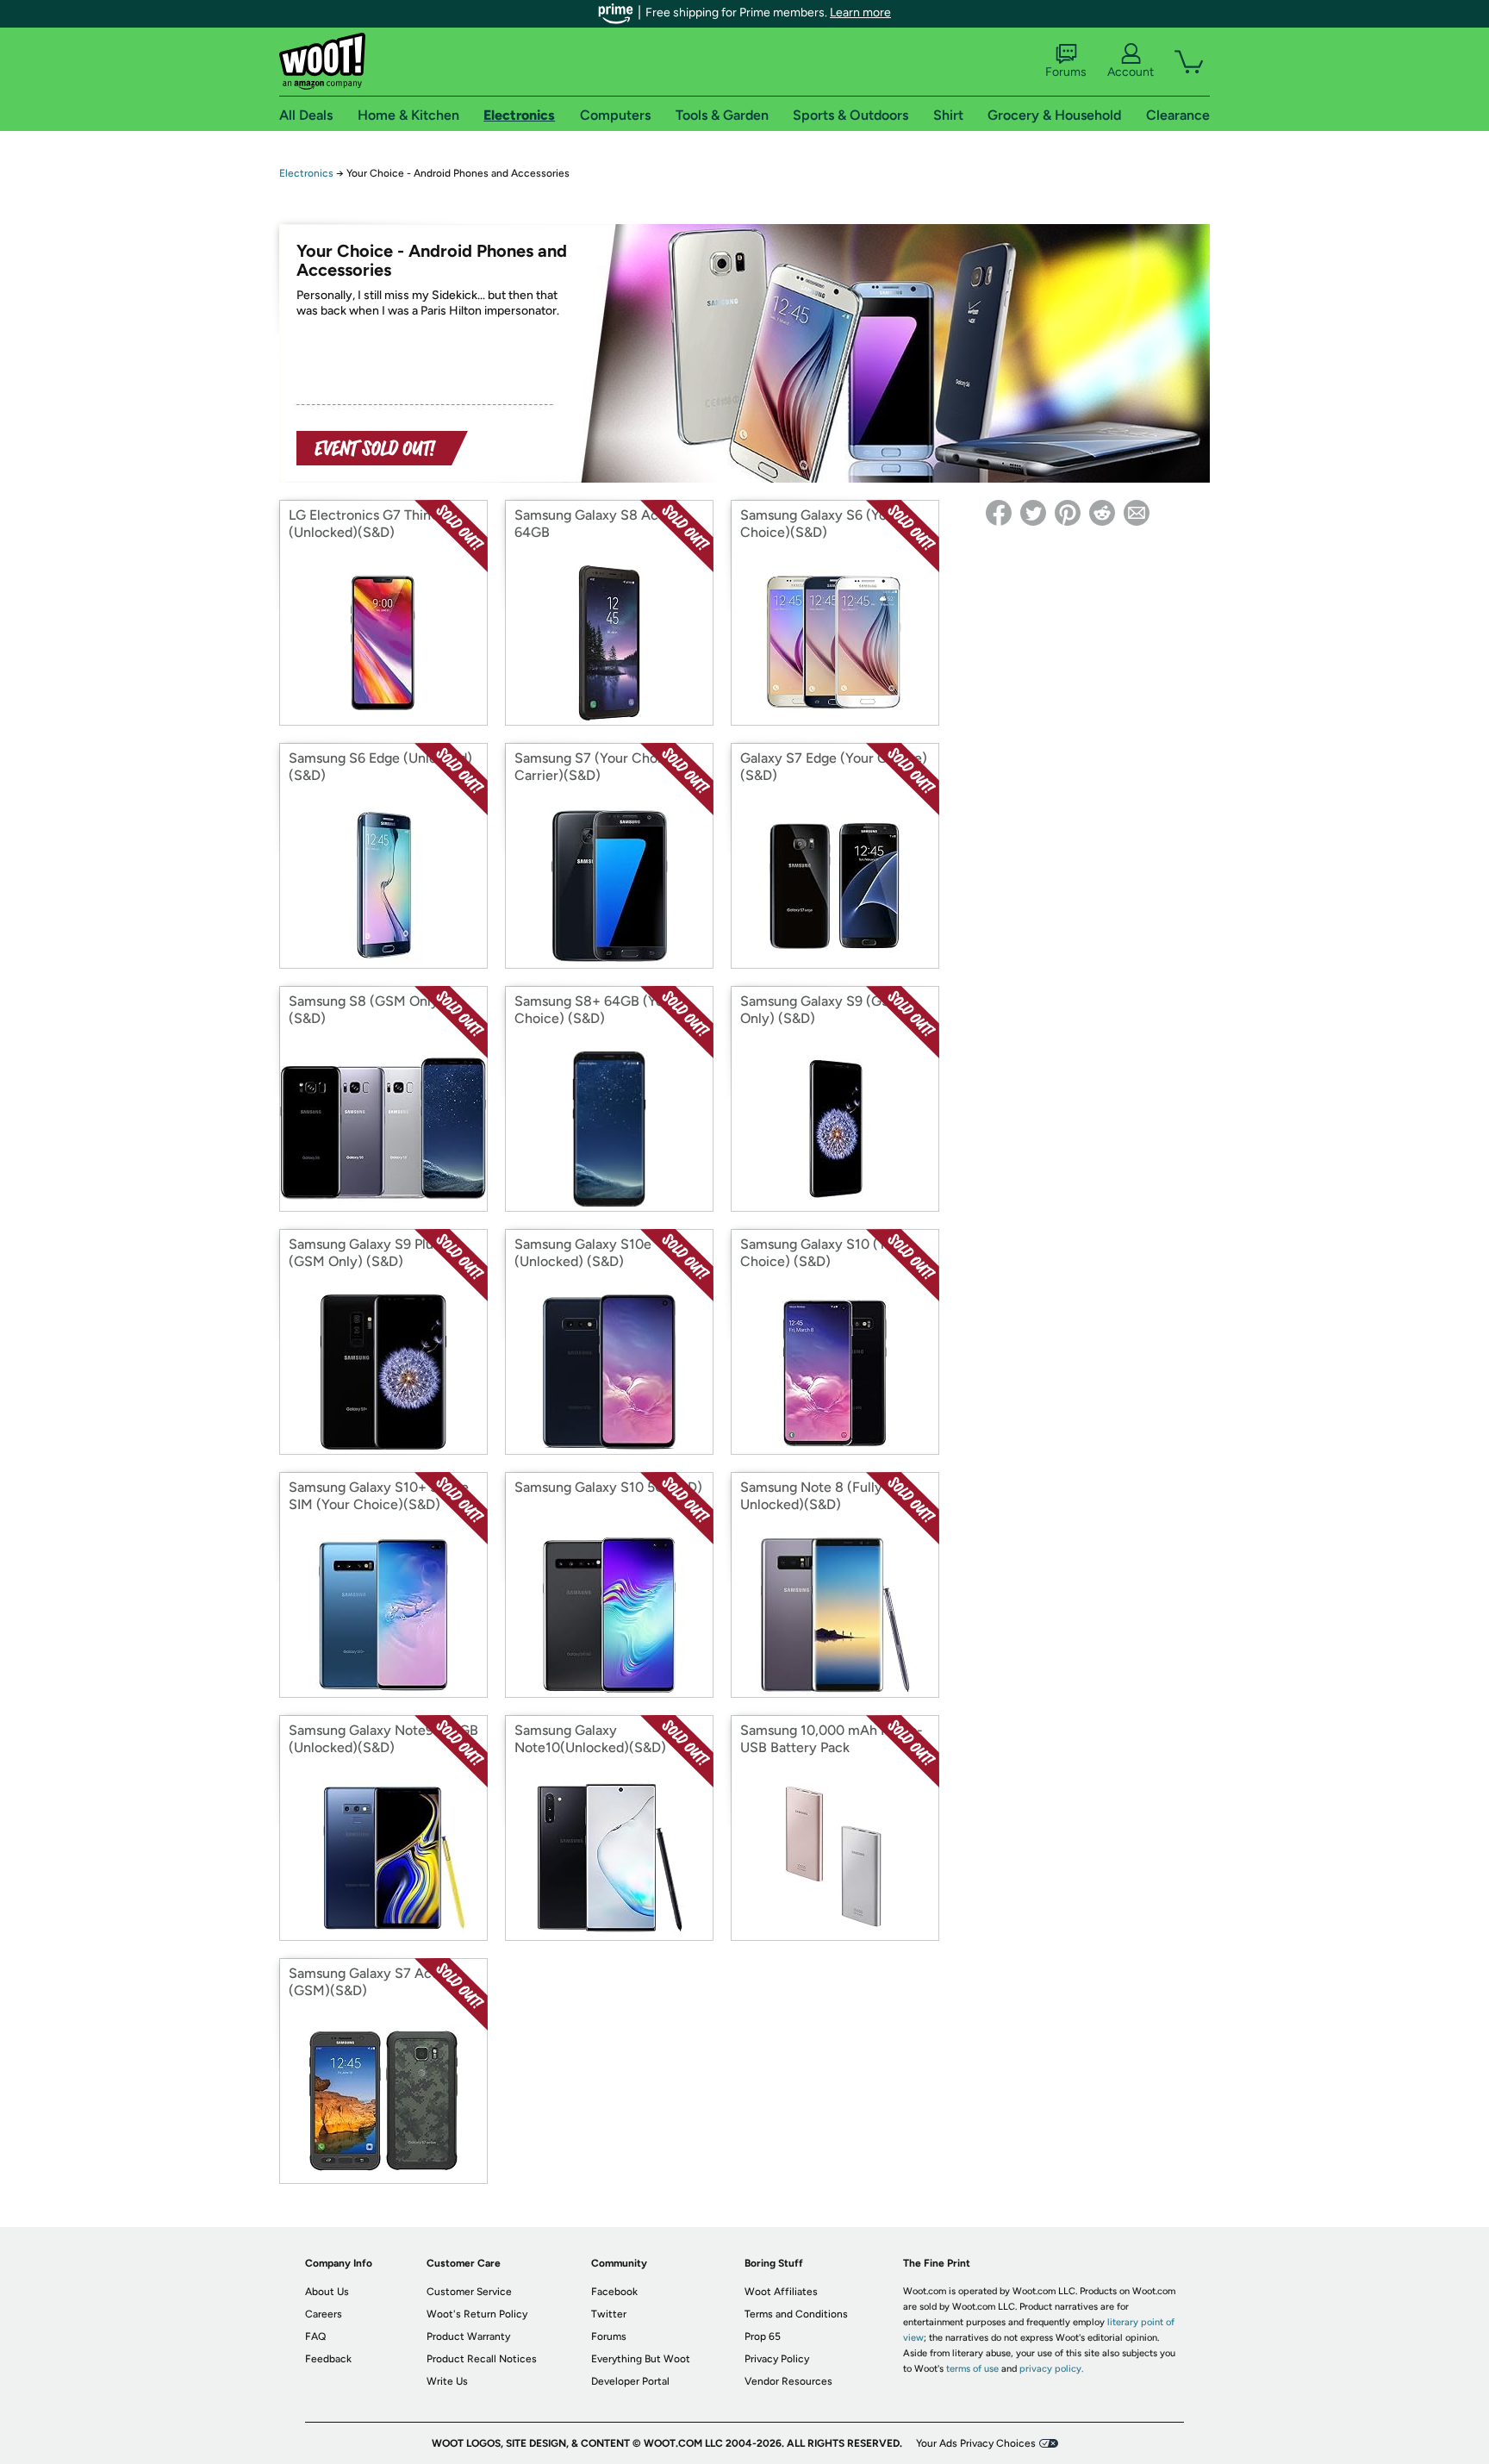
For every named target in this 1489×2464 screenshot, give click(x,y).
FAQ (315, 2336)
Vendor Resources (788, 2381)
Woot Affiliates (781, 2292)
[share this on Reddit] (1102, 513)
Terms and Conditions (796, 2314)
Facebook (614, 2292)
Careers (324, 2314)
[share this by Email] (1137, 513)
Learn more (860, 12)
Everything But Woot (641, 2359)
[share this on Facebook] (999, 513)
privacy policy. (1051, 2369)
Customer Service (469, 2292)
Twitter (609, 2314)
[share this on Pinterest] (1068, 513)
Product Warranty (468, 2336)
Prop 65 (763, 2336)
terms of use (972, 2369)
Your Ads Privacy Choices (976, 2443)
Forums (1066, 72)
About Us (327, 2292)
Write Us (447, 2381)
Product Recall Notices (482, 2359)
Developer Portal (630, 2381)
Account (1131, 72)
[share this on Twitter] (1033, 513)
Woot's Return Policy (477, 2314)
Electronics (306, 173)
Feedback (328, 2359)
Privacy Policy (777, 2359)
